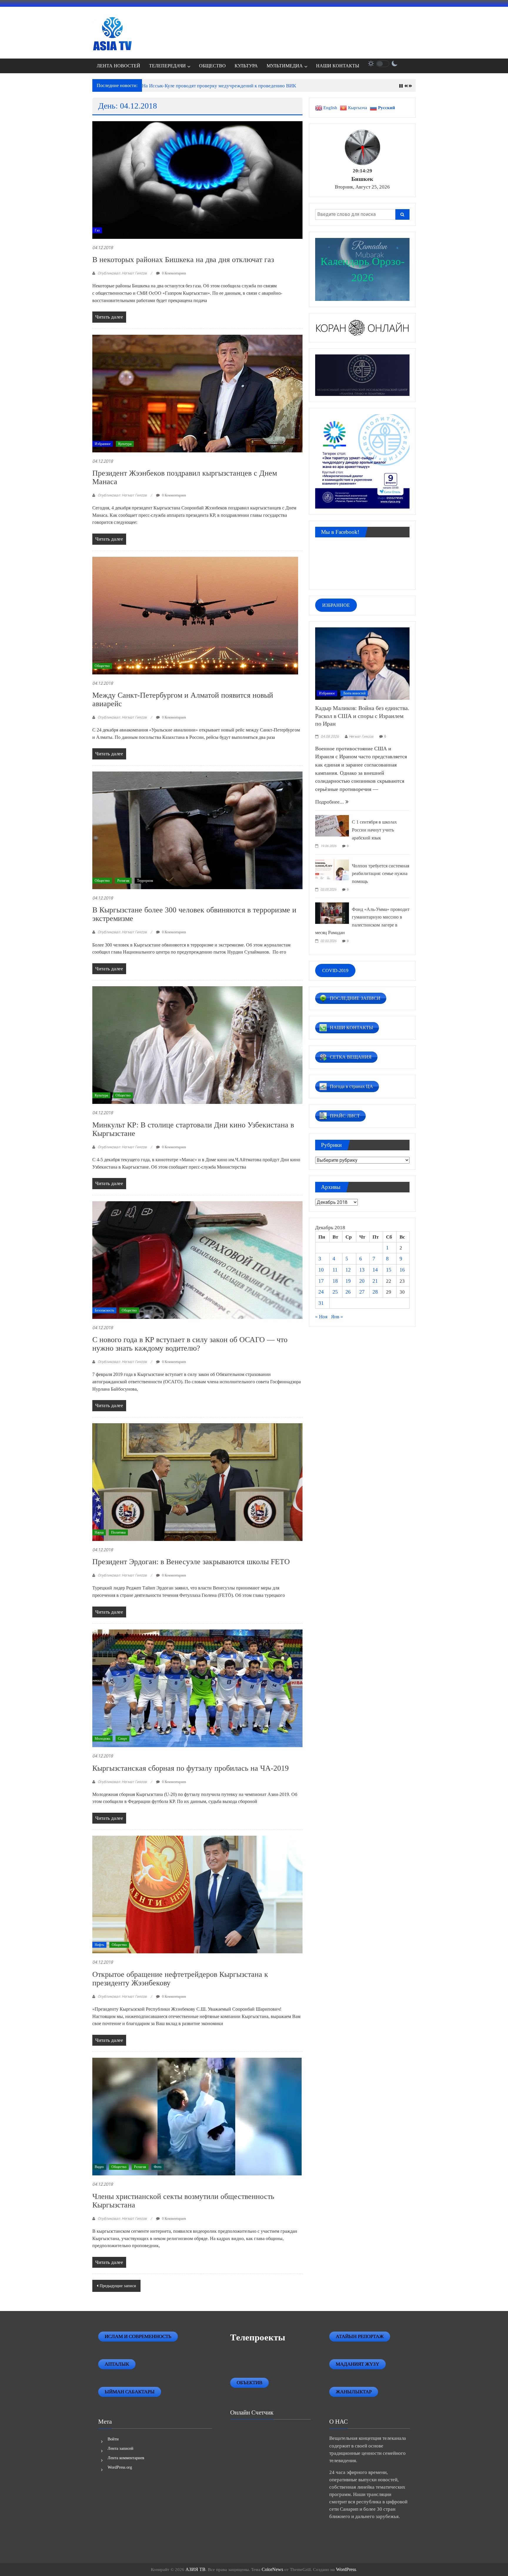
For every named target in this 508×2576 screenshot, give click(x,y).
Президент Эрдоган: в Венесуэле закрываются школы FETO (191, 1562)
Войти (113, 2439)
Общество (102, 666)
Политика (118, 1532)
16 (402, 1270)
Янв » (337, 1317)
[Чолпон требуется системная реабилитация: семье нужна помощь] (332, 869)
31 (321, 1303)
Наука (99, 1532)
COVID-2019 (335, 970)
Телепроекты (258, 2337)
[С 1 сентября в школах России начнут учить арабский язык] (332, 825)
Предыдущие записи (118, 2286)
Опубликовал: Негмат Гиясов (122, 273)
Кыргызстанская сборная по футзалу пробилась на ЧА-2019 (190, 1768)
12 (348, 1270)
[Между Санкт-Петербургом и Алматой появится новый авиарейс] (195, 615)
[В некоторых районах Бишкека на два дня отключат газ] (197, 180)
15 (389, 1270)
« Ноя (321, 1317)
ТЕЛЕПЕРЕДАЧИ (167, 66)
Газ (97, 230)
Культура (125, 444)
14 (375, 1270)
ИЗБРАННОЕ (336, 605)
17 (321, 1281)
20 (362, 1281)
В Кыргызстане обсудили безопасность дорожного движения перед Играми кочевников (237, 86)
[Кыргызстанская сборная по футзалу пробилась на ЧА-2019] (197, 1688)
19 (348, 1281)
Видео (99, 2167)
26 (348, 1292)
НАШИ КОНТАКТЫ (338, 66)
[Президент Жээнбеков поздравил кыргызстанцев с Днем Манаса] (197, 393)
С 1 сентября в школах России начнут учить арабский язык (374, 830)
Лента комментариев (126, 2458)
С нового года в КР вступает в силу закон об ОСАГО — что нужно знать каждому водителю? (190, 1344)
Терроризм (145, 881)
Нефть (99, 1945)
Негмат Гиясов (361, 737)
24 (321, 1292)
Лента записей (121, 2448)
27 (362, 1292)
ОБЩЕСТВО (212, 66)
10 (321, 1270)
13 (362, 1270)
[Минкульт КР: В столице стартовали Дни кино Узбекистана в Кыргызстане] (197, 1045)
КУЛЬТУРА (246, 66)
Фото (158, 2167)
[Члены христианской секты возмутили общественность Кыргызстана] (197, 2116)
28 (375, 1292)
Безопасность (104, 1310)
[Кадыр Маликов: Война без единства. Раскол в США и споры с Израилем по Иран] (362, 663)
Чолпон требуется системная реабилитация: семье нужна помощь (381, 874)
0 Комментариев (174, 273)
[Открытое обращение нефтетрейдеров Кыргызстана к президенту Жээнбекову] (197, 1894)
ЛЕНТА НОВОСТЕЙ (118, 66)
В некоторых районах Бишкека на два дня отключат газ (183, 260)
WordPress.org (120, 2467)
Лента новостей (354, 693)
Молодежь (102, 1739)
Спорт (122, 1739)
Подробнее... (330, 802)
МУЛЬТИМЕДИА (285, 66)
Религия (123, 881)
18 (335, 1281)
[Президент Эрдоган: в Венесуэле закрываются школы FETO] (197, 1482)
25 (335, 1292)
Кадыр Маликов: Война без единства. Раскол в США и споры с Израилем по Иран (362, 716)
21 (375, 1281)
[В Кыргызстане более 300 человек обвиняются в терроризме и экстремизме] (197, 830)
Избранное (103, 444)
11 (335, 1270)
